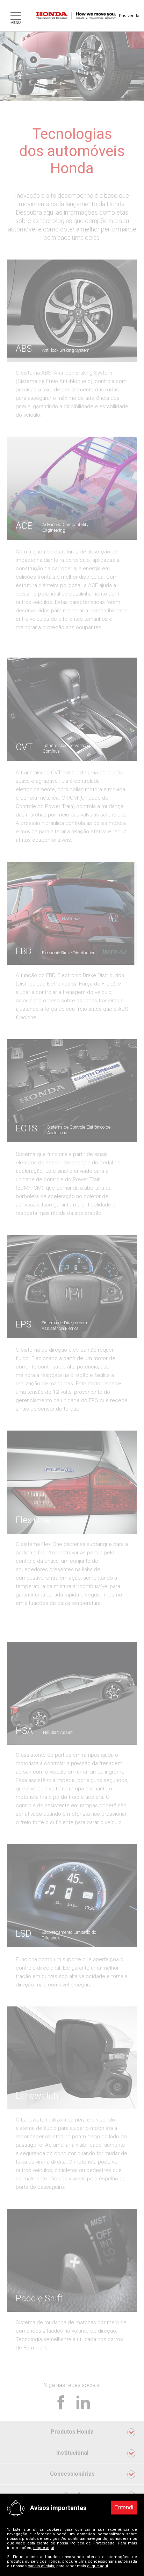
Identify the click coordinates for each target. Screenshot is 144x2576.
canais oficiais (41, 2566)
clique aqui (44, 2548)
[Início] (81, 16)
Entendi (124, 2507)
